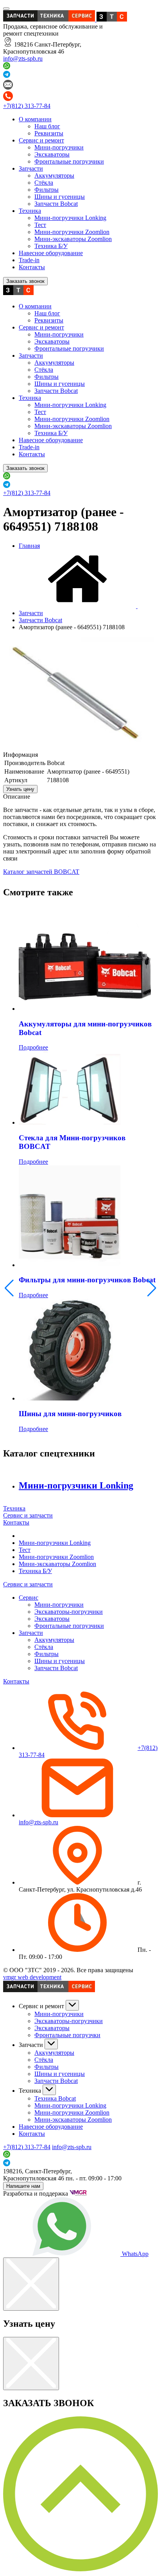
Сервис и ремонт (41, 140)
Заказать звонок (25, 281)
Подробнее (33, 1047)
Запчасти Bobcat (56, 204)
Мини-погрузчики (59, 147)
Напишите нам (23, 2186)
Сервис (29, 1598)
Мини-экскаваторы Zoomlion (73, 239)
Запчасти (31, 168)
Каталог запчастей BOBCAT (41, 872)
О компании (35, 119)
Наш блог (47, 126)
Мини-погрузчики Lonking (70, 218)
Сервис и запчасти (28, 1515)
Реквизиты (49, 133)
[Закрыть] (31, 2284)
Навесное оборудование (51, 253)
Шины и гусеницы (60, 197)
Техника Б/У (51, 246)
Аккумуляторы (54, 176)
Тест (40, 225)
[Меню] (6, 9)
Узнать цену (20, 789)
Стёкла (44, 183)
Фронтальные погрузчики (69, 161)
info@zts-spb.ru (23, 59)
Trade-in (29, 260)
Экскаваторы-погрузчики (69, 1612)
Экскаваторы (52, 154)
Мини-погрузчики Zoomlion (72, 232)
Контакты (32, 267)
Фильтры (47, 190)
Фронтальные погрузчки (67, 2035)
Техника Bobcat (55, 2098)
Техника (30, 211)
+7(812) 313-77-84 (27, 106)
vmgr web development (32, 1977)
